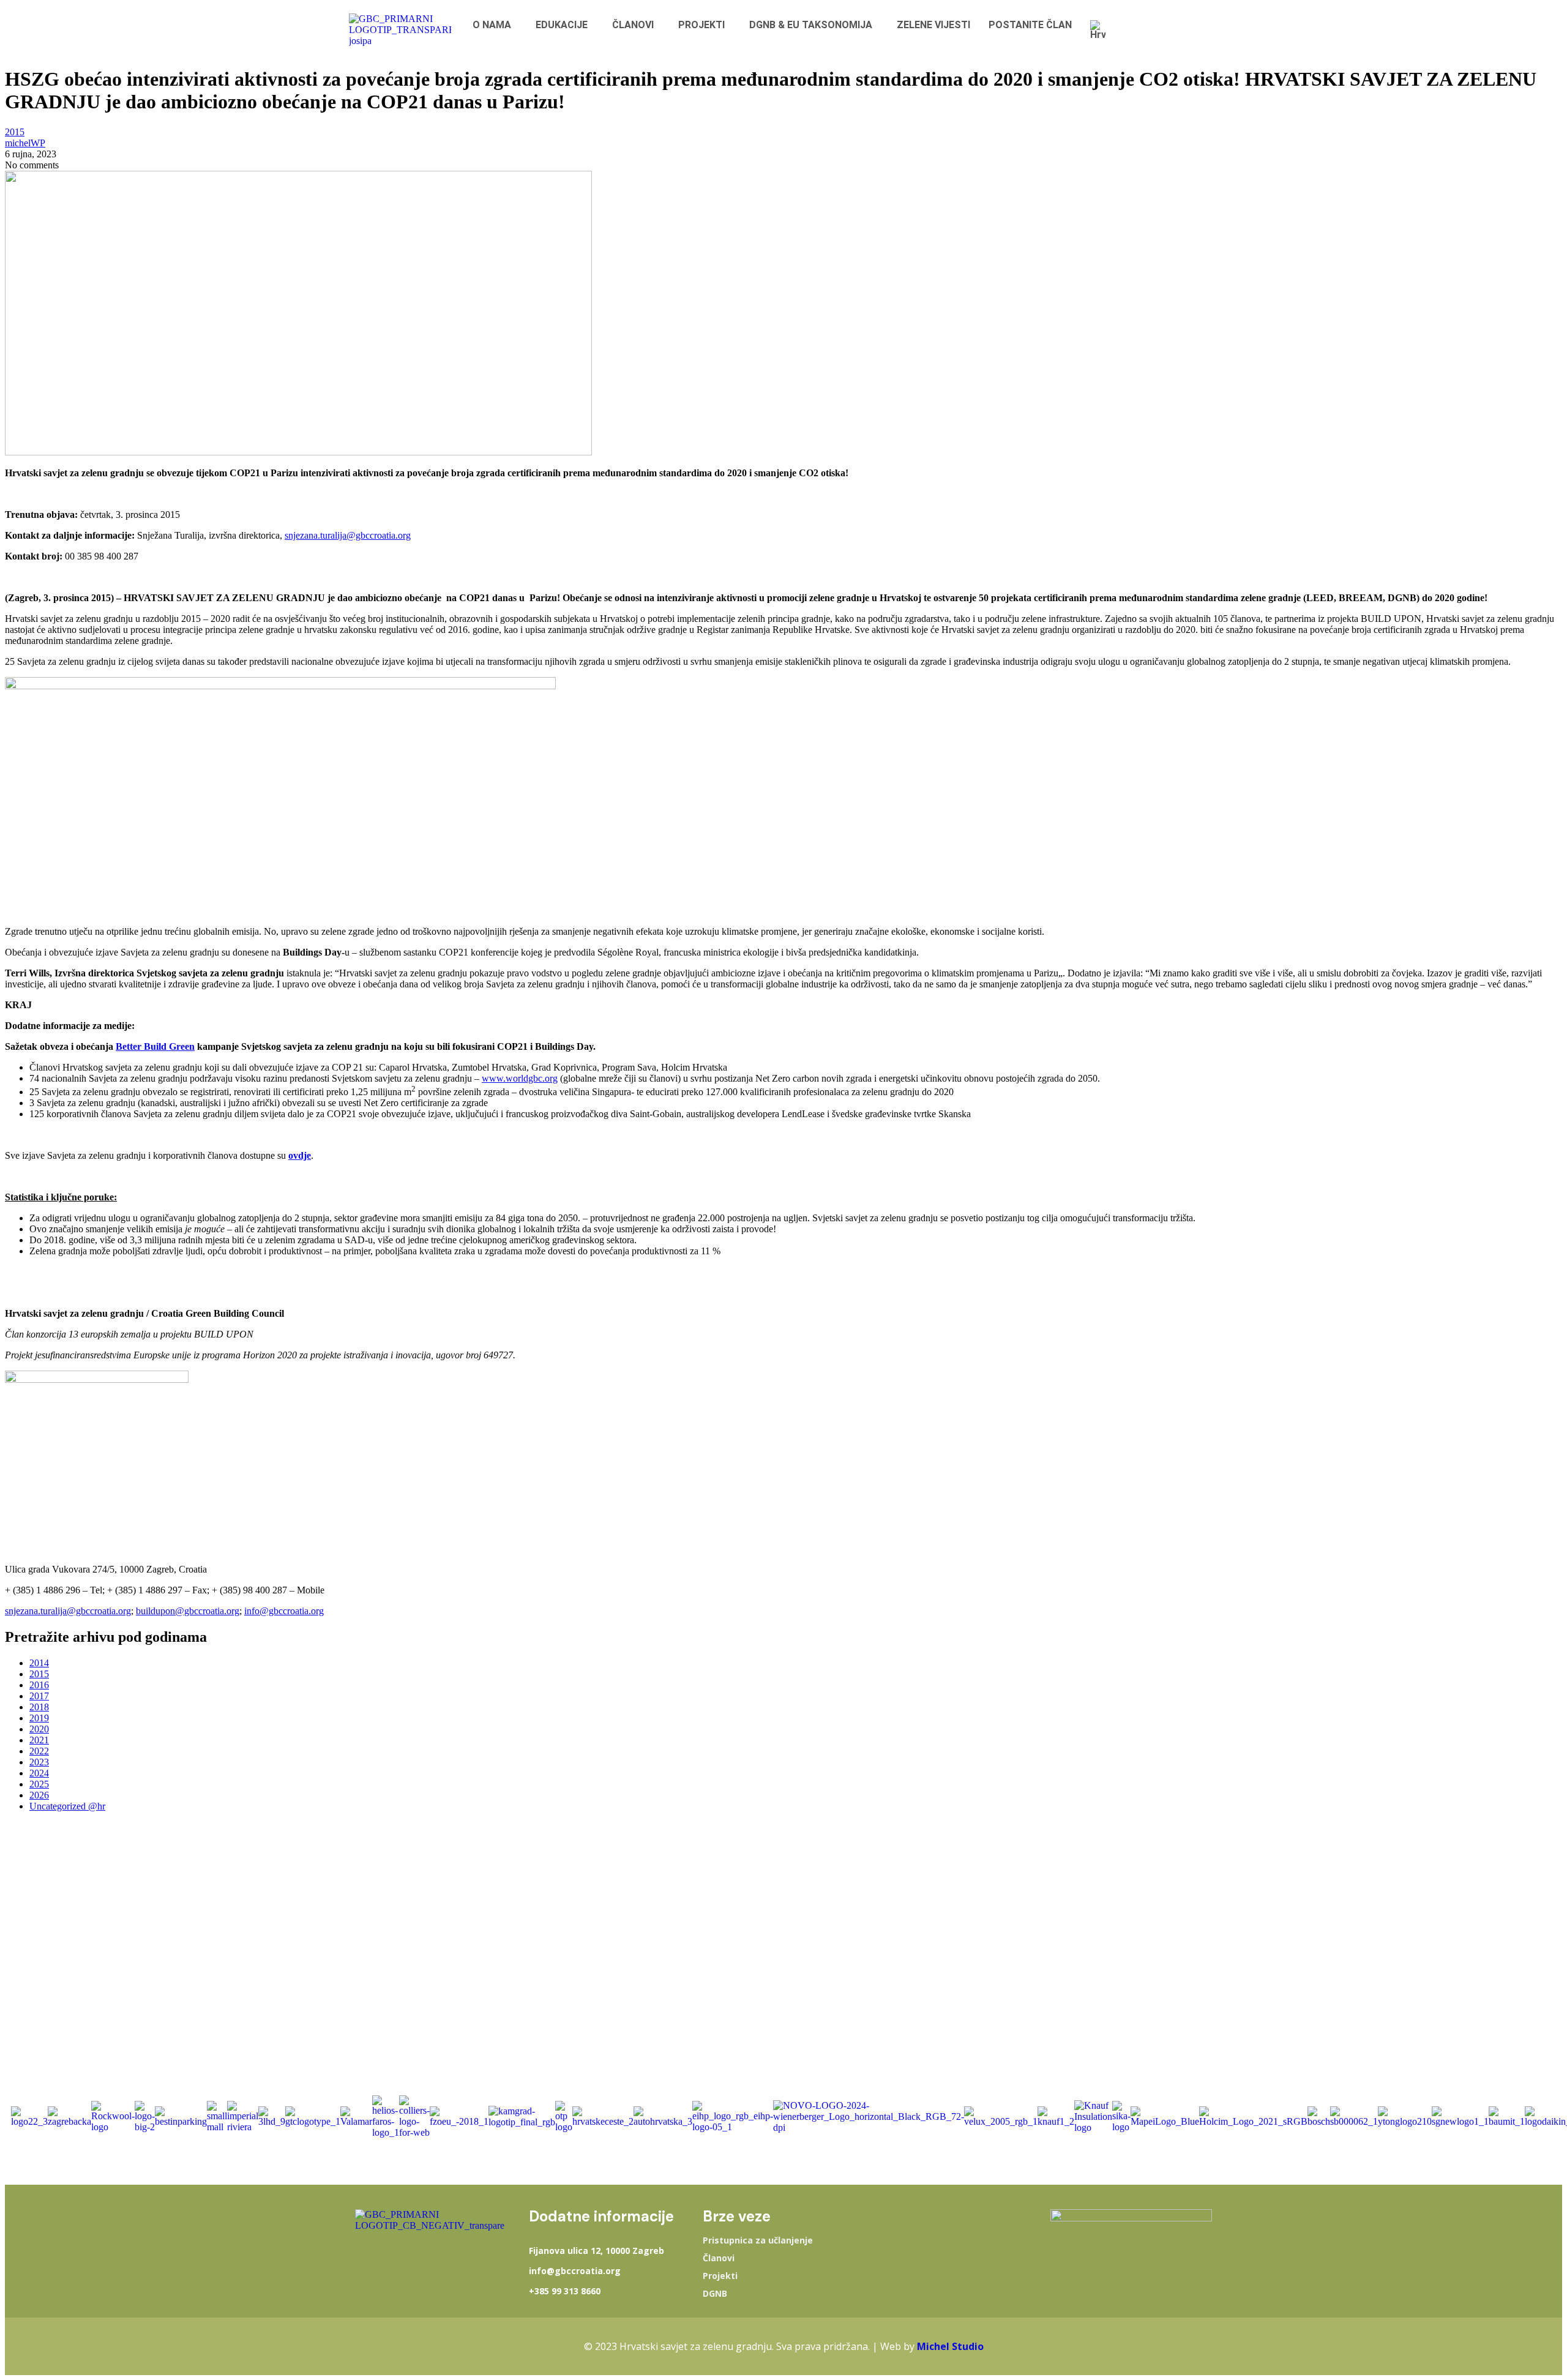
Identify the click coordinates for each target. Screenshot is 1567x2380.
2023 (39, 1762)
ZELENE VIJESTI (933, 25)
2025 (39, 1784)
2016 (39, 1685)
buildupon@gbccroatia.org (188, 1611)
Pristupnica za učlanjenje (758, 2240)
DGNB (715, 2294)
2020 (39, 1729)
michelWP (25, 143)
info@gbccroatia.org (284, 1611)
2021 (39, 1740)
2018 (39, 1707)
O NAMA (492, 25)
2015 (15, 132)
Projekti (720, 2276)
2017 (39, 1696)
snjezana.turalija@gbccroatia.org (348, 535)
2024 (39, 1773)
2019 (39, 1718)
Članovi (719, 2258)
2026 (39, 1795)
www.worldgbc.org (520, 1078)
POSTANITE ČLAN (1030, 25)
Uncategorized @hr (67, 1806)
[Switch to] (1101, 30)
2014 (39, 1663)
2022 (39, 1751)
